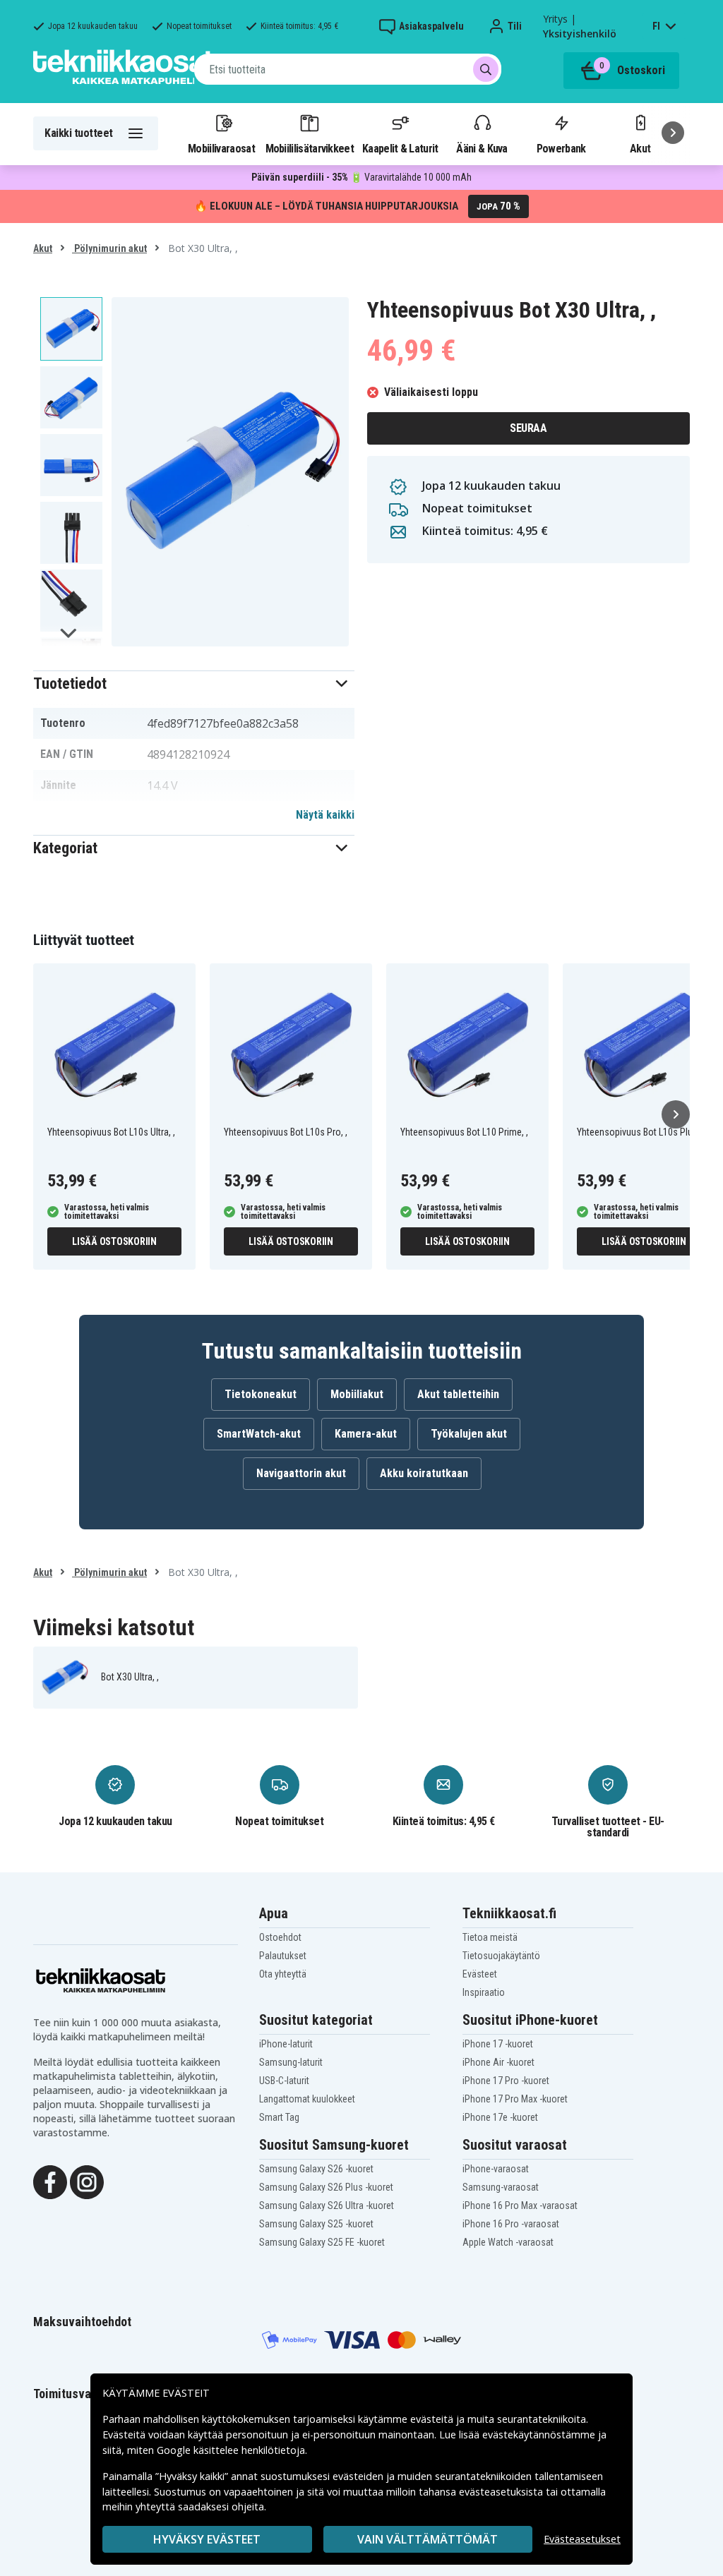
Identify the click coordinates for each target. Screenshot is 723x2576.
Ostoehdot (280, 1937)
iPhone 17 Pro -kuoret (506, 2081)
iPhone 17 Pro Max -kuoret (515, 2099)
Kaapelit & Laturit (400, 148)
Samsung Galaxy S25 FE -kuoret (322, 2242)
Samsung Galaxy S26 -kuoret (316, 2169)
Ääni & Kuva (482, 148)
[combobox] (348, 69)
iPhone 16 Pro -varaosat (511, 2224)
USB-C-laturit (284, 2081)
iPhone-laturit (286, 2044)
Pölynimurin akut (109, 248)
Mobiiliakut (357, 1394)
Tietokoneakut (261, 1394)
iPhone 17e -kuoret (500, 2117)
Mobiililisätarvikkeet (310, 148)
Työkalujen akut (469, 1434)
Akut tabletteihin (458, 1394)
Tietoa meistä (490, 1937)
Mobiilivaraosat (221, 148)
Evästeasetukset (582, 2539)
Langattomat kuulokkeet (307, 2099)
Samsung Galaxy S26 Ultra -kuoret (327, 2205)
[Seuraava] (673, 133)
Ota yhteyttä (283, 1974)
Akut (43, 248)
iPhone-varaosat (496, 2169)
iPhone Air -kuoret (498, 2062)
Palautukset (283, 1956)
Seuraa (528, 428)
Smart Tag (279, 2117)
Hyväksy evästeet (207, 2539)
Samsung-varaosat (501, 2187)
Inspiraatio (484, 1992)
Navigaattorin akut (301, 1473)
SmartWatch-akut (259, 1434)
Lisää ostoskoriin (114, 1241)
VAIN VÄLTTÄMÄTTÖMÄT (428, 2539)
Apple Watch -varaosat (508, 2242)
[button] (194, 684)
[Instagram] (87, 2181)
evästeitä (433, 2419)
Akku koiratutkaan (424, 1473)
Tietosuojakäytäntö (501, 1956)
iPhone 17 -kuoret (498, 2044)
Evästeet (480, 1974)
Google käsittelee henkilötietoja (231, 2450)
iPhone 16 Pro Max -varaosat (520, 2205)
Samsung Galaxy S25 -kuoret (316, 2224)
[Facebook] (50, 2181)
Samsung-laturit (291, 2062)
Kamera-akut (366, 1434)
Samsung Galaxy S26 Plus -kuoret (326, 2187)
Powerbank (561, 148)
